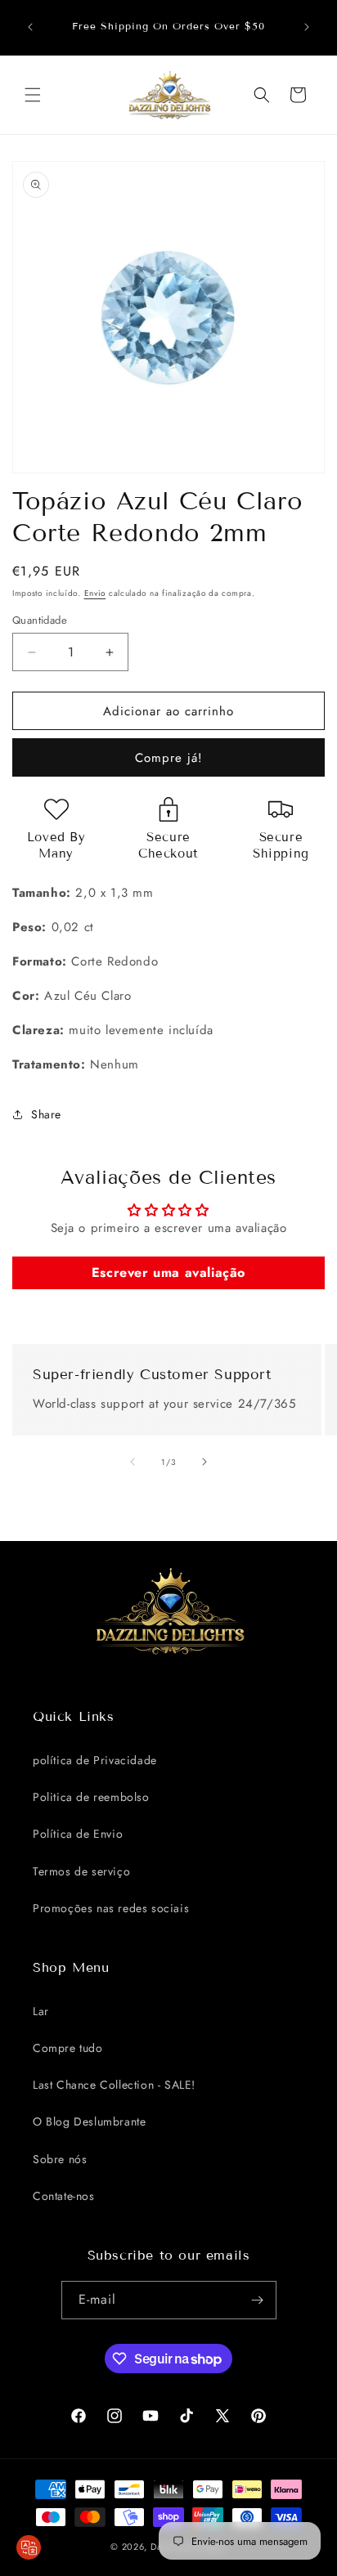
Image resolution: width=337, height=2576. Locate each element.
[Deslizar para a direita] (204, 1462)
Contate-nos (64, 2196)
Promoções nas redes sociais (111, 1908)
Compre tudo (68, 2048)
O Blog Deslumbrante (89, 2121)
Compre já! (169, 758)
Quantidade (40, 620)
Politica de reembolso (91, 1797)
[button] (33, 95)
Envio (95, 593)
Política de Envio (78, 1834)
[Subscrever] (258, 2300)
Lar (41, 2011)
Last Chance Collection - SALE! (114, 2085)
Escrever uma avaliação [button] (168, 1272)
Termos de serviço (81, 1871)
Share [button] (46, 1114)
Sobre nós (60, 2159)
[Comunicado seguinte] (307, 27)
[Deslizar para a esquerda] (133, 1462)
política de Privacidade (95, 1760)
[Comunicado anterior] (30, 27)
